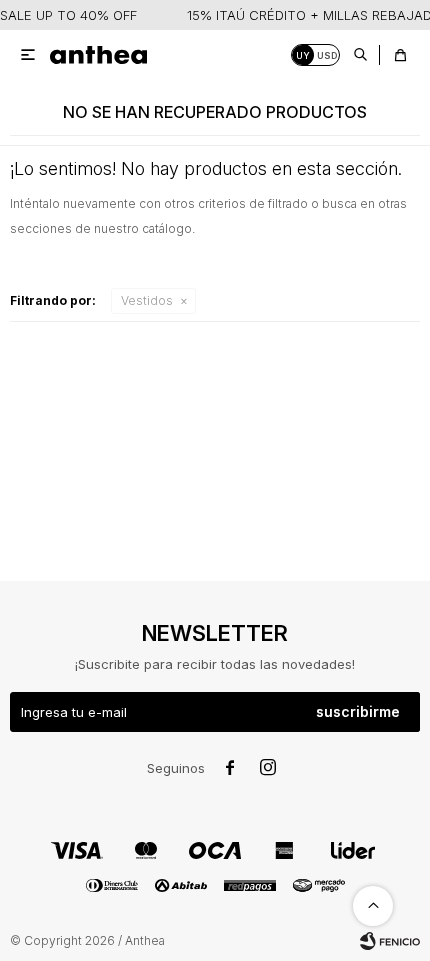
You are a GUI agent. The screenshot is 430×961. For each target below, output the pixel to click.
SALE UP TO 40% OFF (68, 15)
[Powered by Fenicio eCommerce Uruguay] (390, 941)
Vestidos (147, 300)
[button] (360, 55)
